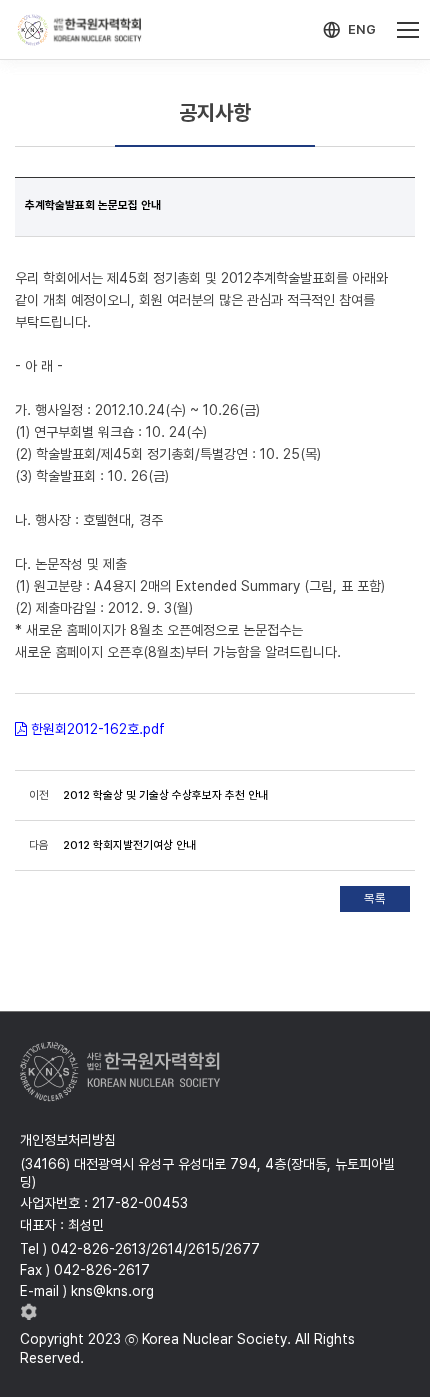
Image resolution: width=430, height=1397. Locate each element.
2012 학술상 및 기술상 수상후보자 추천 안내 (165, 795)
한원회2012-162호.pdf (98, 729)
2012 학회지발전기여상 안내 (129, 845)
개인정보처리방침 (68, 1140)
